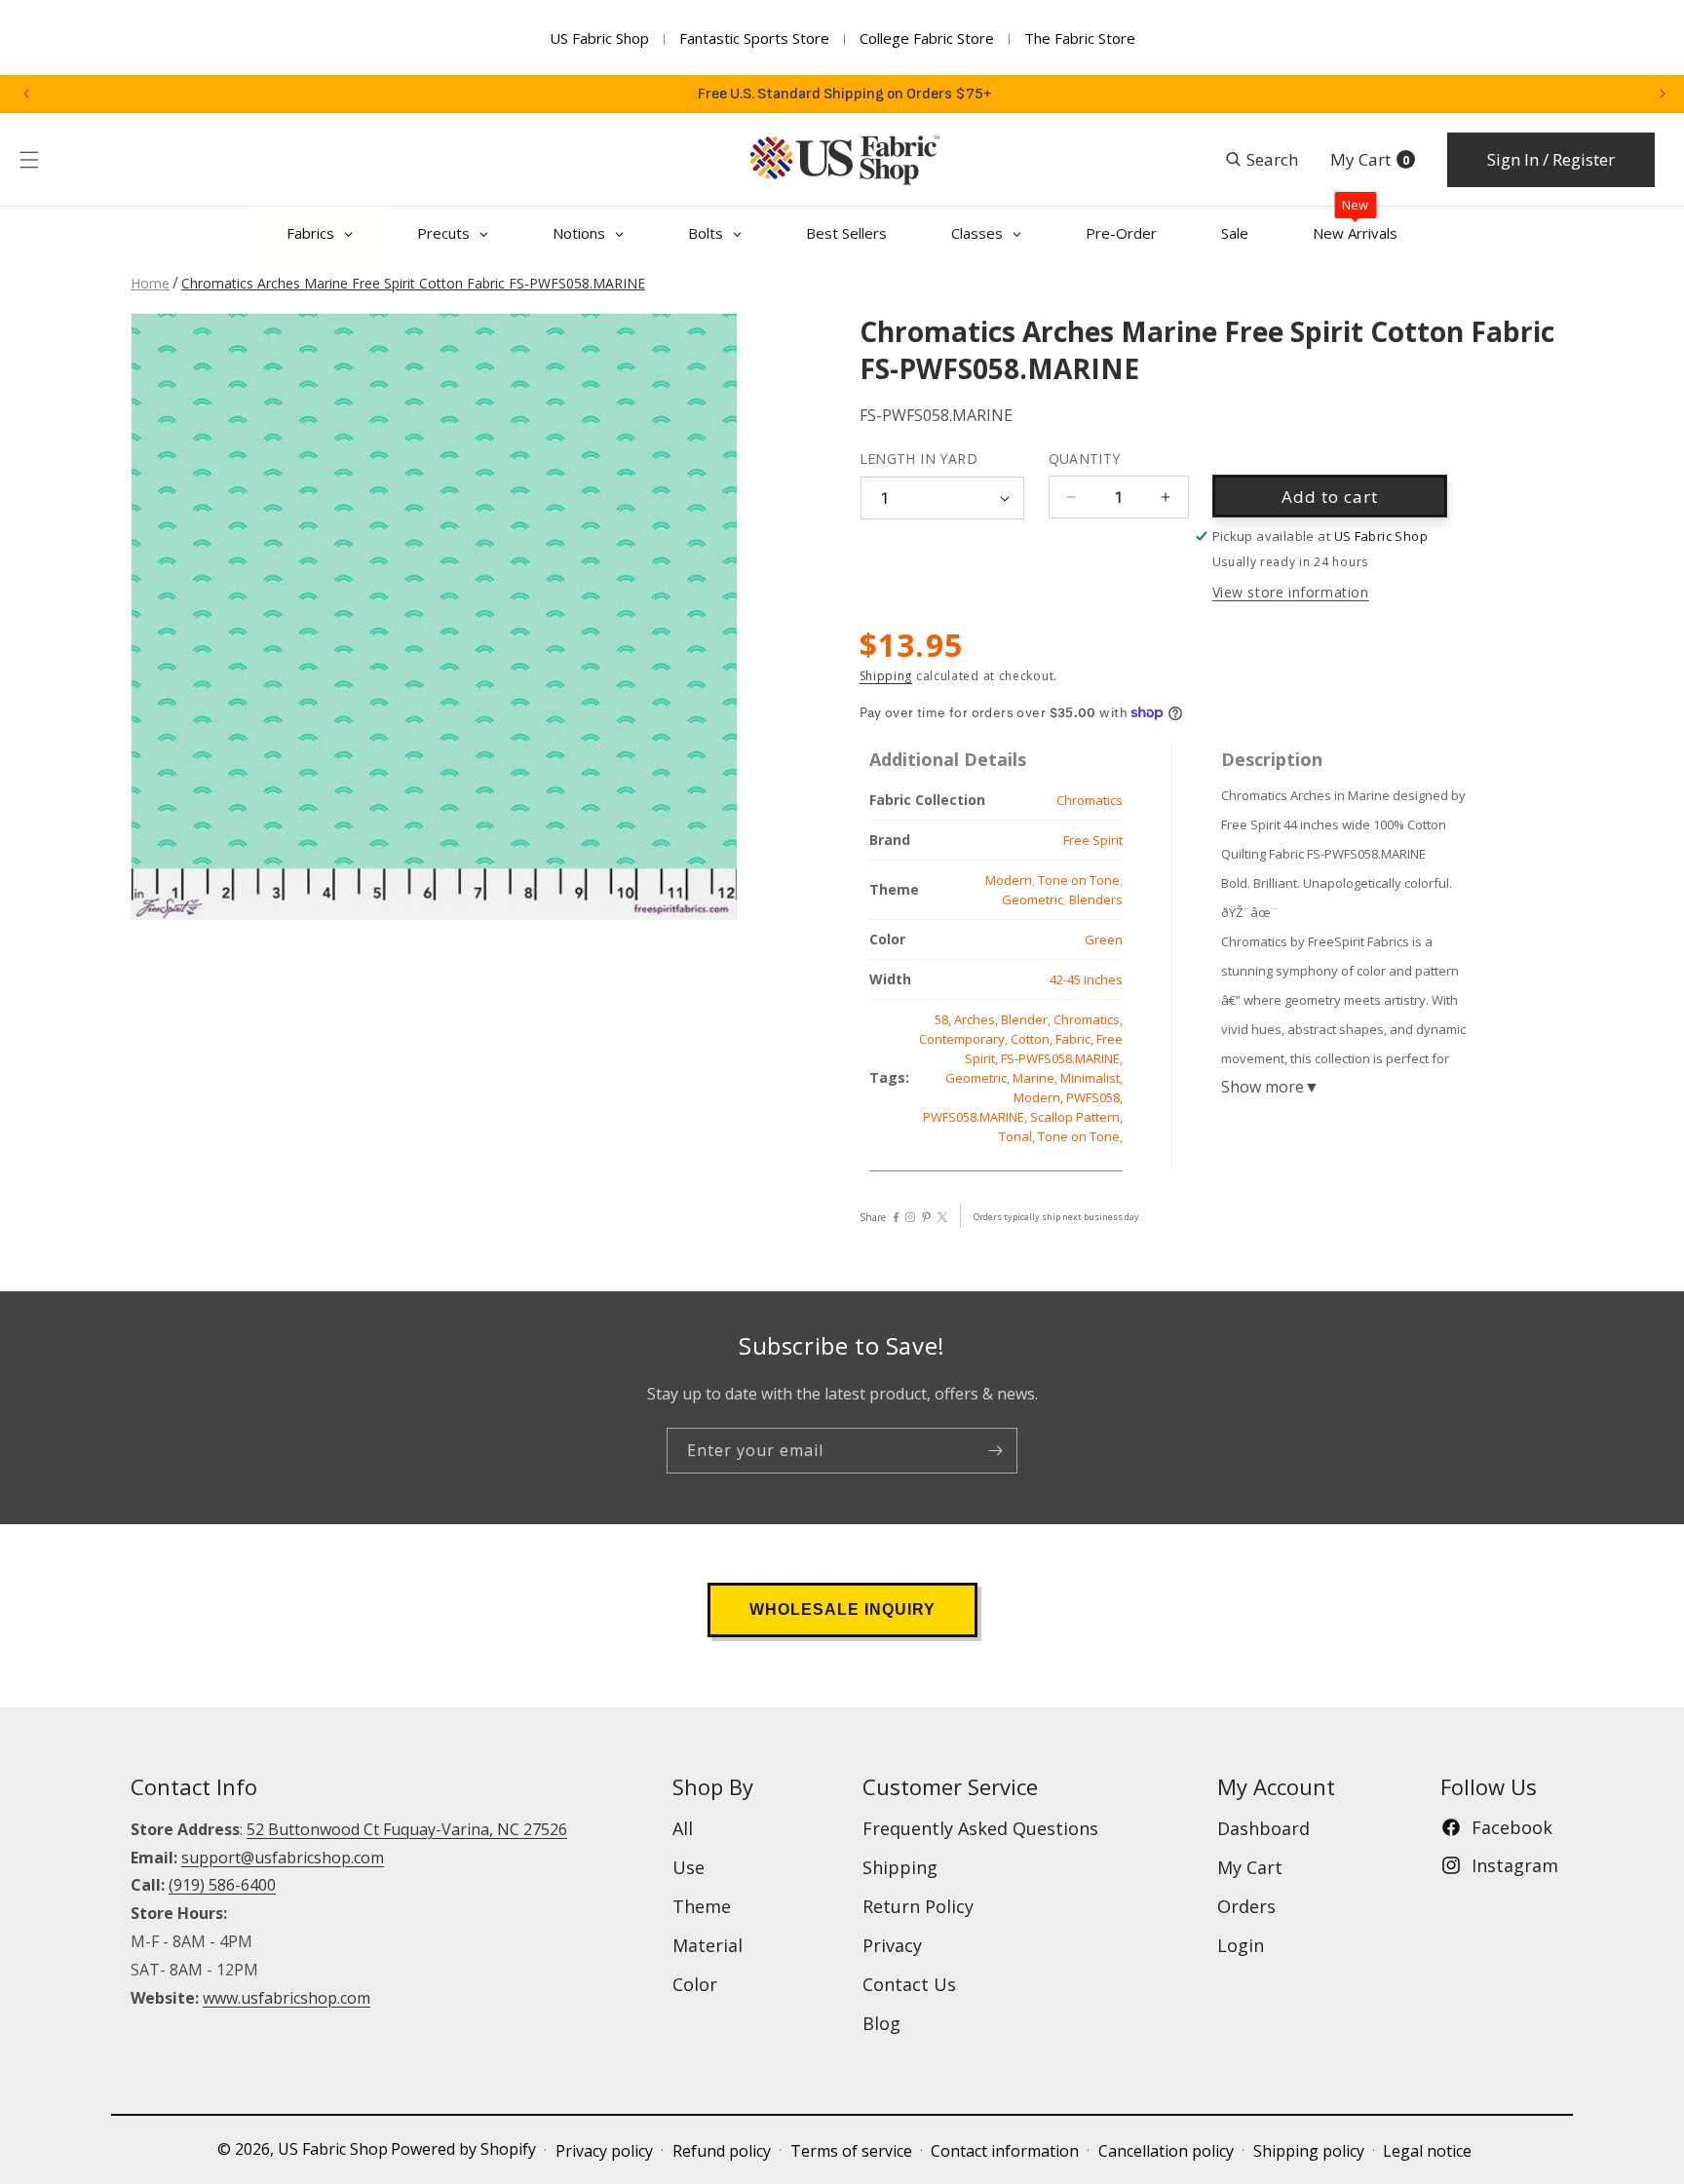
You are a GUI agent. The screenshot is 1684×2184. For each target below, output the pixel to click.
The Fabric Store (1080, 38)
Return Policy (918, 1906)
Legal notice (1427, 2151)
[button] (29, 160)
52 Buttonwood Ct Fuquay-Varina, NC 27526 (407, 1829)
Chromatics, (1088, 1019)
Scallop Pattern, (1076, 1117)
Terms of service (851, 2151)
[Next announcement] (1663, 94)
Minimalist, (1091, 1078)
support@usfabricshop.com (283, 1858)
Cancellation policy (1166, 2151)
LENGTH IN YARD (919, 459)
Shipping (886, 676)
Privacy (892, 1945)
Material (708, 1945)
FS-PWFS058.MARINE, (1062, 1058)
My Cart (1250, 1867)
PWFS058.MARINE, (976, 1117)
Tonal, (1018, 1136)
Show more (1270, 1087)
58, (944, 1019)
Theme (702, 1906)
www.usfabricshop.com (287, 1998)
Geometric (1033, 900)
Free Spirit (1093, 840)
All (683, 1828)
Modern (1009, 880)
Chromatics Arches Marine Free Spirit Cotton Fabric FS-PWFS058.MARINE (413, 283)
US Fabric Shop (599, 38)
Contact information (1005, 2151)
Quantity (1085, 459)
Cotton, (1033, 1039)
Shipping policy (1309, 2151)
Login (1241, 1945)
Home (150, 283)
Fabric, (1076, 1039)
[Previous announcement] (26, 94)
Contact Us (909, 1984)
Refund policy (722, 2151)
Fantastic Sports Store (754, 38)
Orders (1246, 1906)
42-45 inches (1086, 979)
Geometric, (979, 1078)
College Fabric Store (927, 38)
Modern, (1040, 1097)
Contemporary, (965, 1039)
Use (689, 1867)
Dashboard (1263, 1828)
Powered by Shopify (463, 2149)
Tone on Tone (1079, 880)
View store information (1291, 592)
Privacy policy (604, 2151)
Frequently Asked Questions (980, 1828)
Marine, (1036, 1078)
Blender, (1027, 1019)
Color (695, 1984)
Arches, (977, 1019)
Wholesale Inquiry (842, 1609)
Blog (881, 2023)
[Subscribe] (995, 1451)
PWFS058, (1094, 1097)
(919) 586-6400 (222, 1885)
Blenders (1096, 900)
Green (1104, 939)
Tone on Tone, (1080, 1136)
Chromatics (1090, 800)
